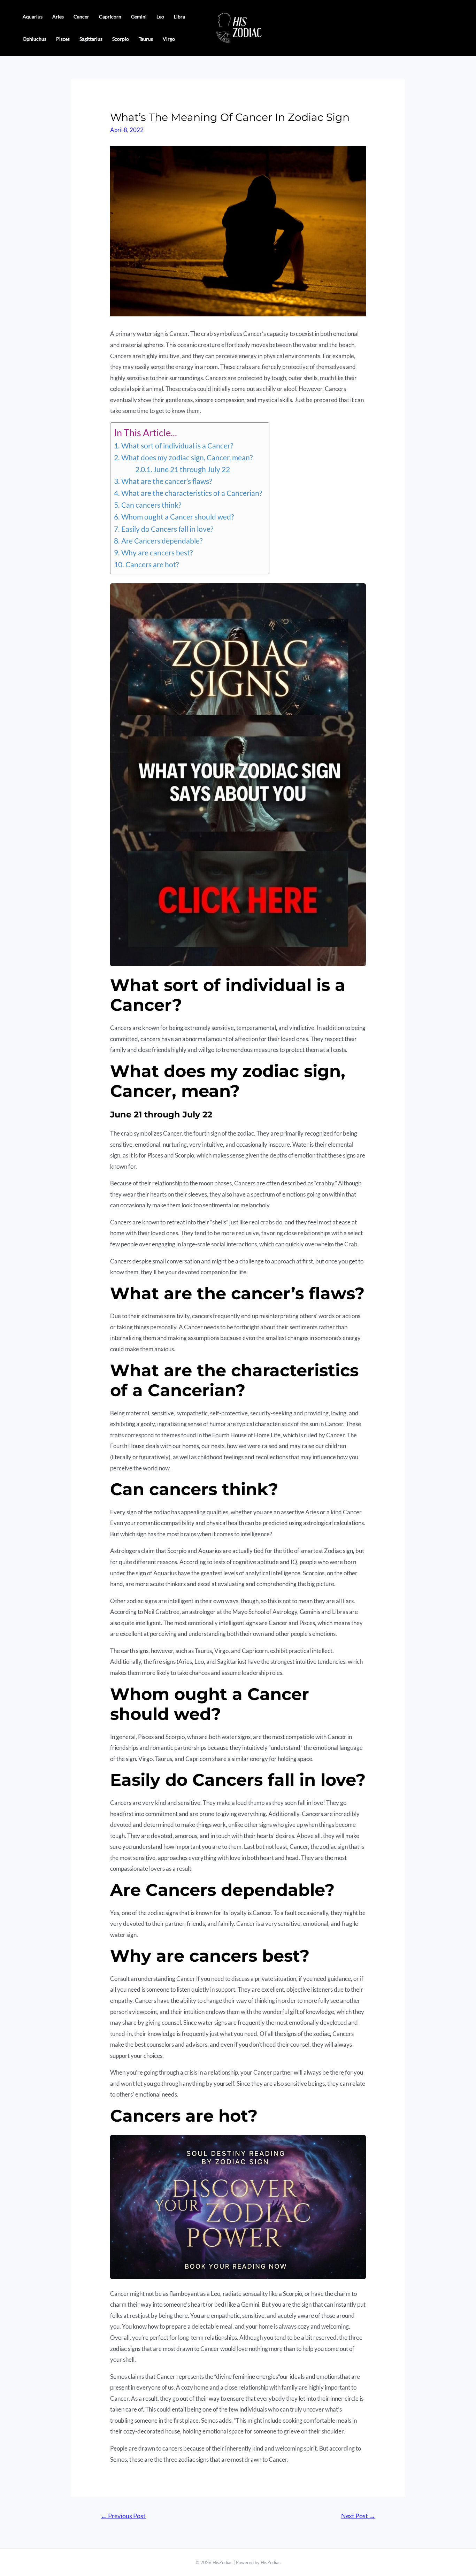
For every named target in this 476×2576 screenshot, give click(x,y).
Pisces (63, 39)
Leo (160, 17)
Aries (58, 17)
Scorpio (121, 39)
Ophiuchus (34, 39)
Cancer (81, 17)
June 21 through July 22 (192, 469)
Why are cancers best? (157, 553)
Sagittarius (91, 39)
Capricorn (110, 17)
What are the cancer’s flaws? (166, 481)
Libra (179, 17)
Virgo (169, 39)
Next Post (358, 2516)
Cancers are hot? (152, 564)
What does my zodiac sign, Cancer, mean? (187, 457)
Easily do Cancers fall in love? (167, 529)
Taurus (146, 39)
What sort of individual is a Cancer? (177, 446)
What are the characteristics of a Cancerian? (191, 493)
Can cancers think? (151, 505)
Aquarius (33, 17)
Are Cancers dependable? (162, 541)
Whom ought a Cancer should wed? (177, 517)
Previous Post (123, 2516)
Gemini (139, 17)
